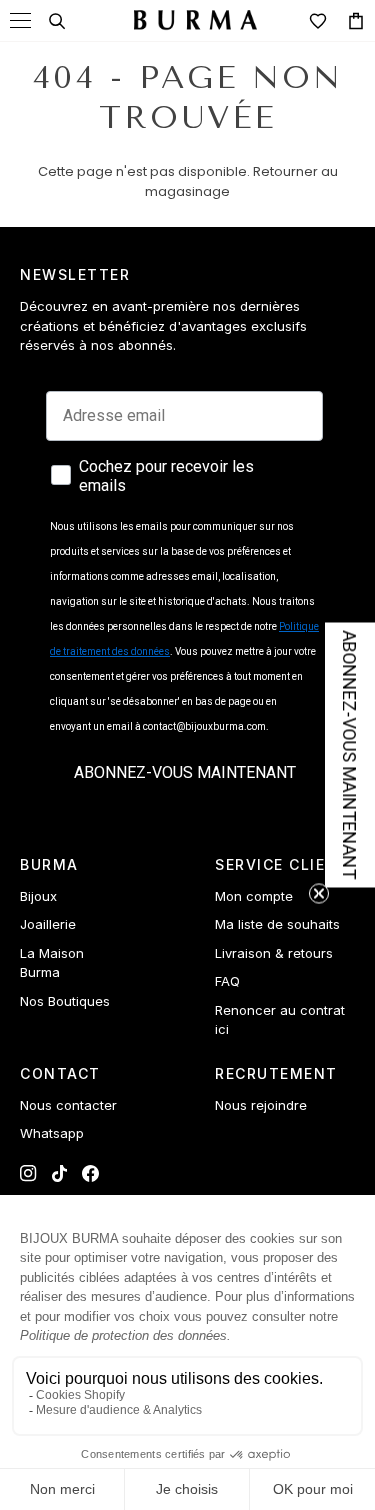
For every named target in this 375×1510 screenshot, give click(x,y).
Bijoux (38, 896)
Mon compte (254, 896)
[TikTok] (59, 1173)
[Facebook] (90, 1173)
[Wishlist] (318, 21)
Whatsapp (52, 1133)
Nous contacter (68, 1105)
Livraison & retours (274, 953)
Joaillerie (48, 924)
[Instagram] (28, 1173)
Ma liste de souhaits (277, 924)
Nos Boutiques (65, 1001)
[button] (350, 755)
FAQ (227, 981)
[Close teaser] (319, 894)
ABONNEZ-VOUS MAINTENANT (185, 772)
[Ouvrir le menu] (20, 20)
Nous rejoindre (261, 1105)
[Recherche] (57, 21)
